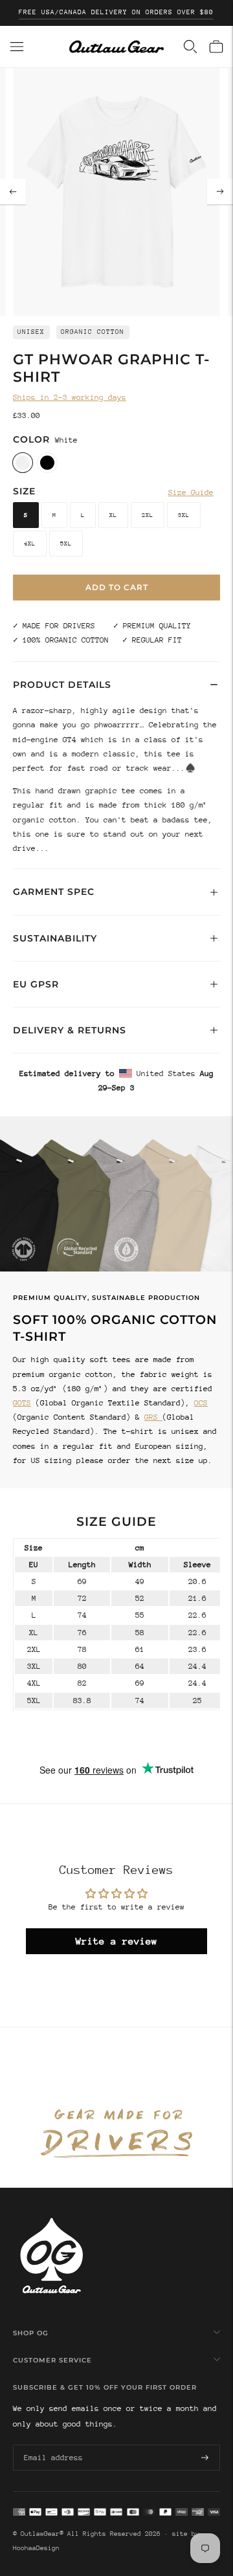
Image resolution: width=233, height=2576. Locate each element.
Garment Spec (54, 892)
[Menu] (17, 47)
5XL (66, 543)
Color (31, 439)
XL (113, 515)
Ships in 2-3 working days (70, 397)
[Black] (47, 463)
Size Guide (191, 492)
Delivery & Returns (70, 1030)
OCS (201, 1403)
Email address (51, 2444)
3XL (184, 515)
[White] (23, 463)
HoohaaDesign (36, 2548)
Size (24, 491)
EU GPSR (36, 984)
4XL (30, 543)
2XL (148, 515)
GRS (153, 1417)
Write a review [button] (116, 1941)
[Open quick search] (190, 47)
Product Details (62, 685)
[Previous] (13, 192)
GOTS (22, 1403)
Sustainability (55, 938)
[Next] (220, 192)
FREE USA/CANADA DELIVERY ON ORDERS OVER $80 (116, 12)
